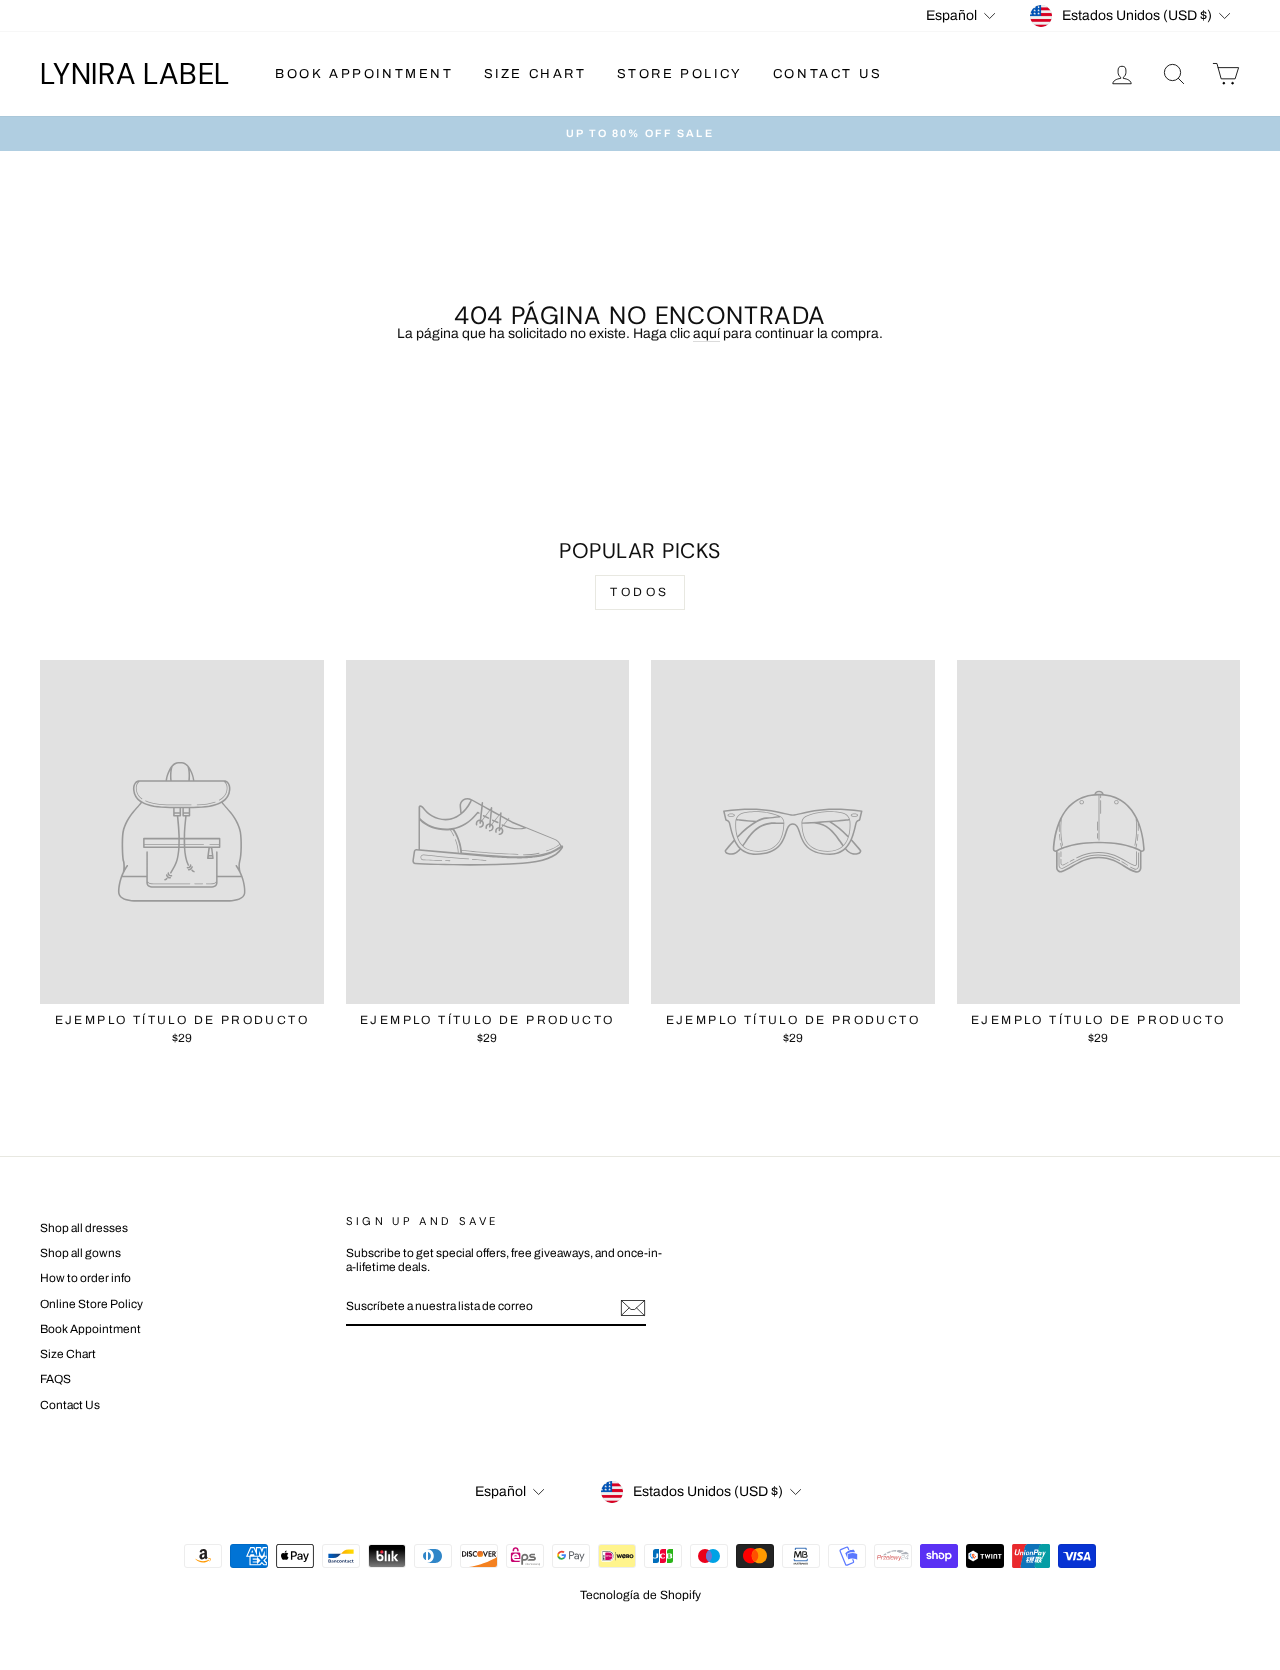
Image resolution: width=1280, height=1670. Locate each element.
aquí (706, 333)
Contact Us (828, 74)
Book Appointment (364, 74)
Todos (640, 592)
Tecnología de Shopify (640, 1595)
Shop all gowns (80, 1253)
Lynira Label (135, 73)
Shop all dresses (84, 1228)
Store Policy (680, 74)
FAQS (55, 1379)
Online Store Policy (91, 1304)
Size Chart (535, 74)
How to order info (85, 1278)
